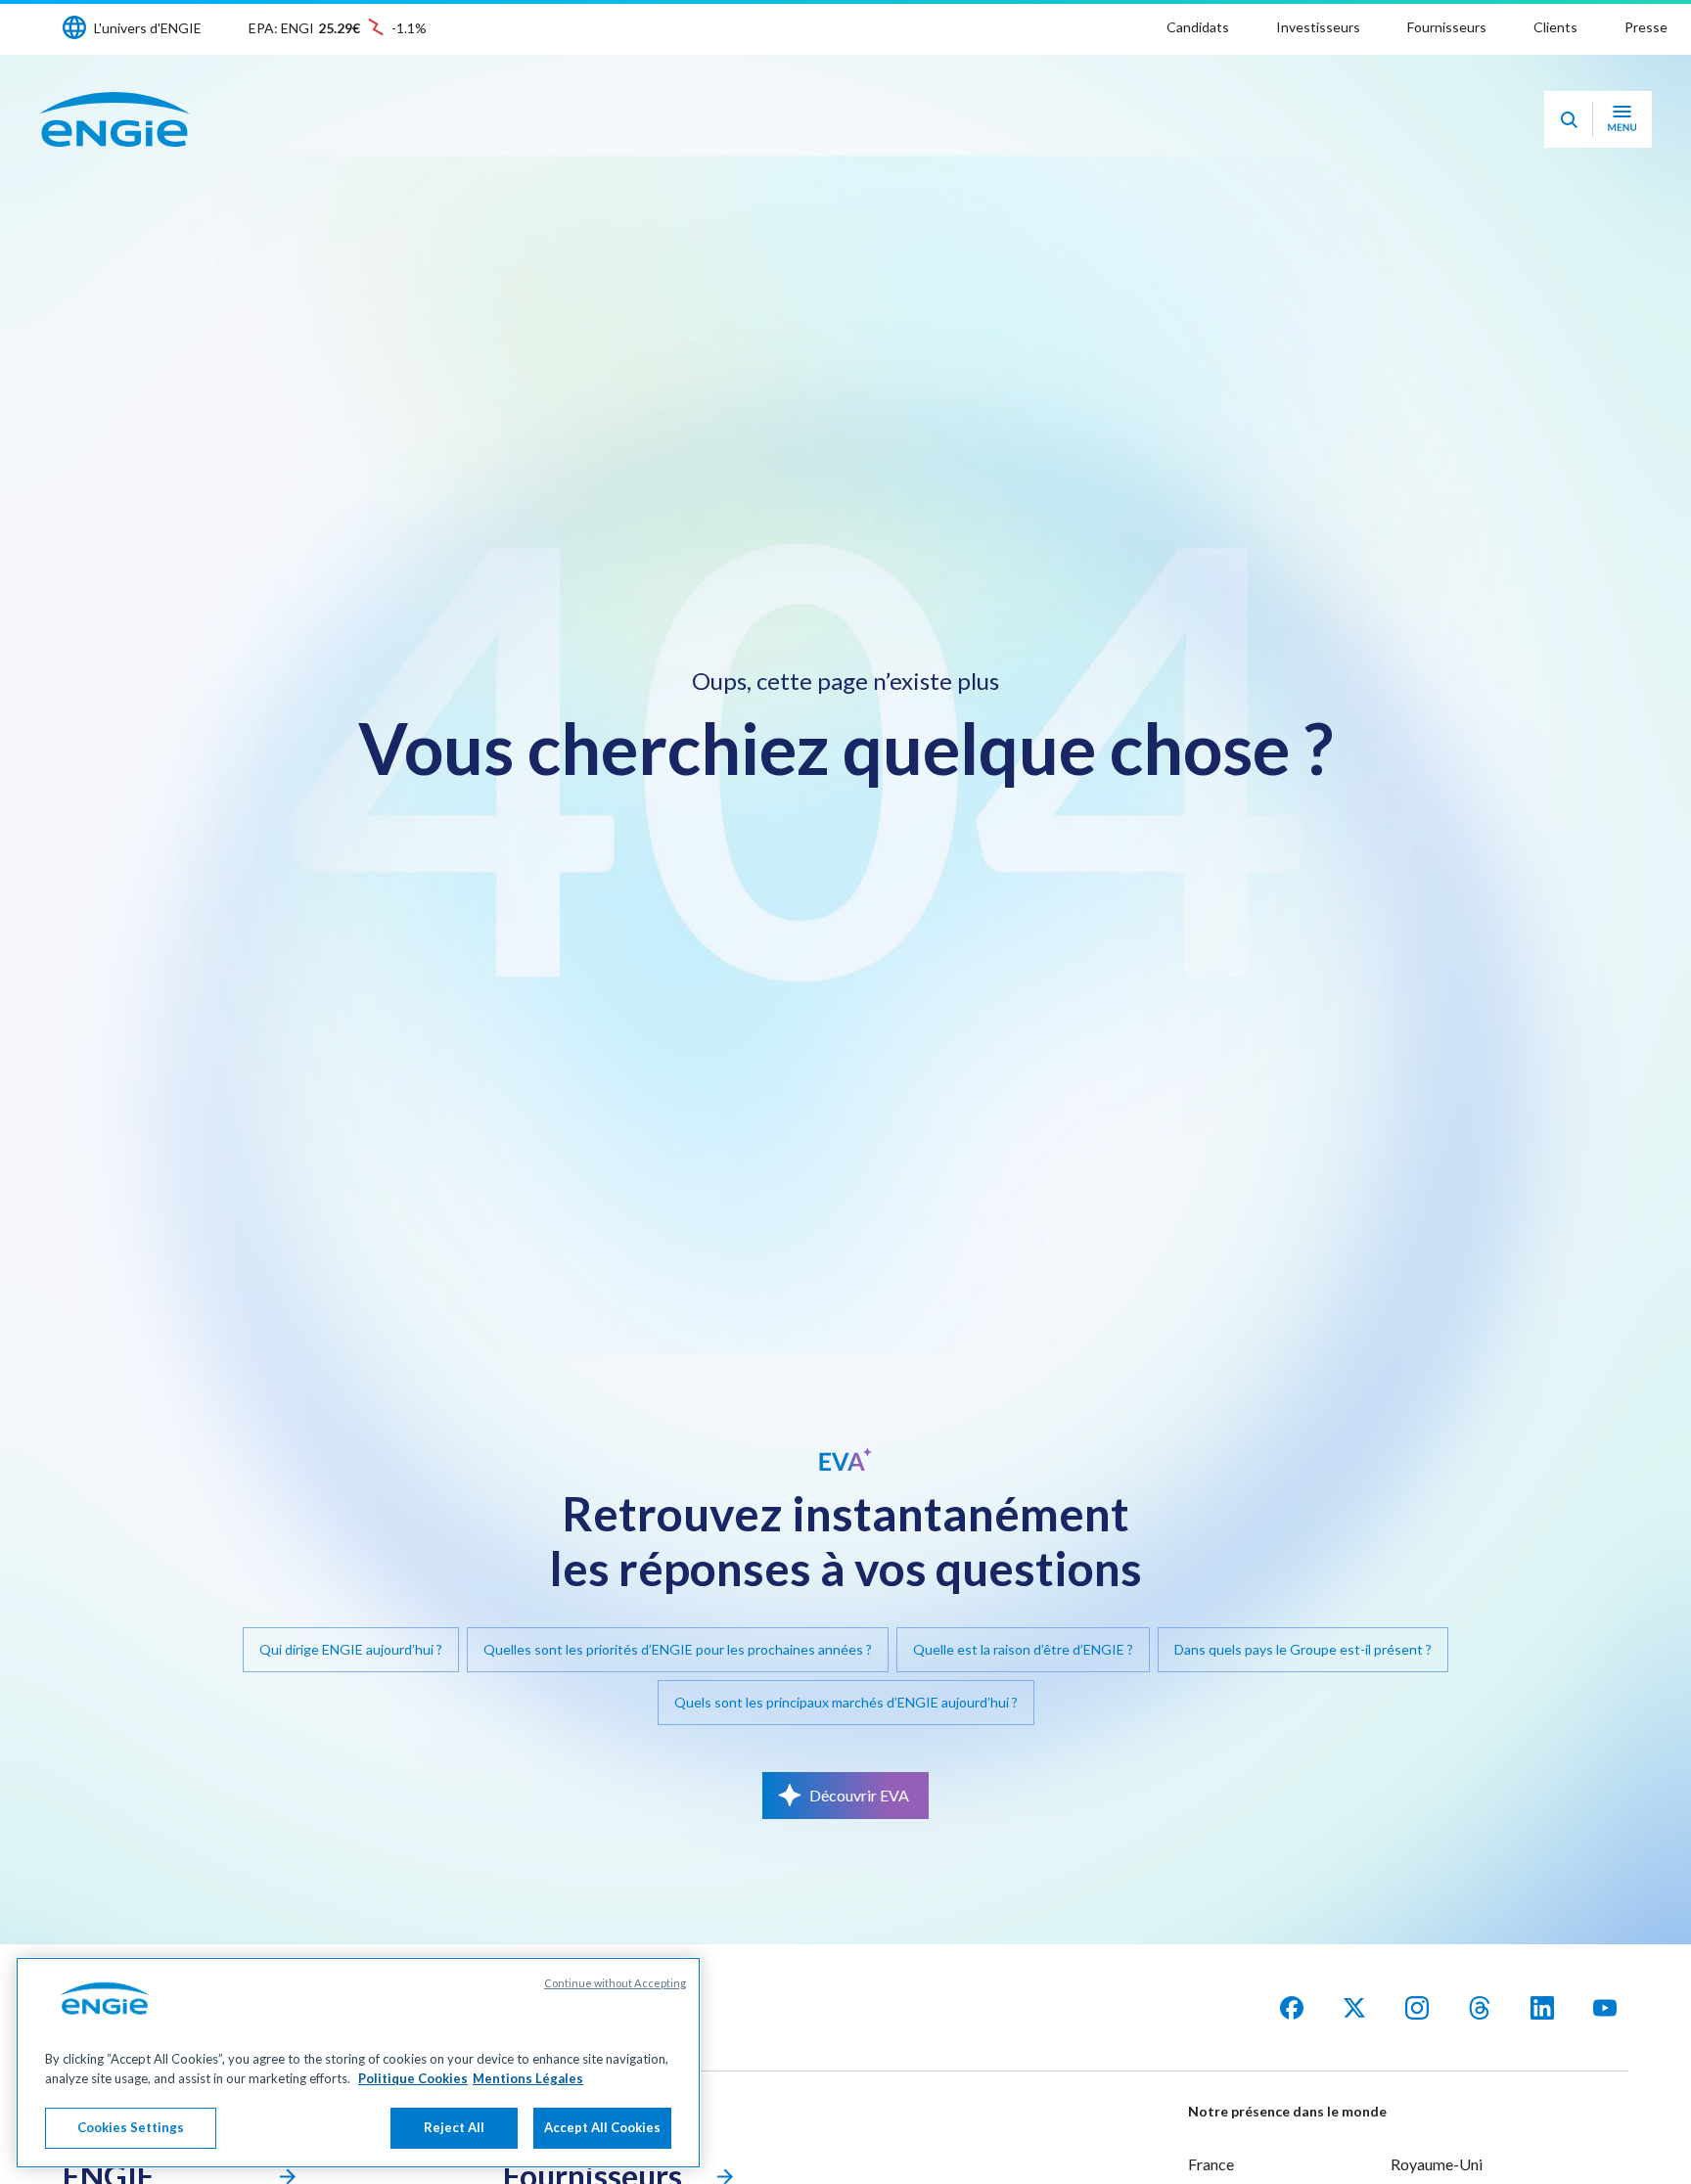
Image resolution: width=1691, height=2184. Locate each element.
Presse (1646, 27)
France (1211, 2164)
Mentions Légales (528, 2078)
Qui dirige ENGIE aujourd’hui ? (351, 1649)
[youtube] (1605, 2008)
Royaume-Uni (1437, 2164)
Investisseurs (1318, 27)
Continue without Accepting (615, 1983)
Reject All (454, 2127)
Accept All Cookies (602, 2127)
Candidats (1198, 27)
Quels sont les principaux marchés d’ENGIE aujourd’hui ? (846, 1702)
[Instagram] (1417, 2008)
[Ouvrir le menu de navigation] (1622, 119)
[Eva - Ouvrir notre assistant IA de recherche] (1569, 119)
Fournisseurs (1447, 27)
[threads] (1480, 2008)
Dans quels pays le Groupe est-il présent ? (1303, 1649)
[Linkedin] (1542, 2008)
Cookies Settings (131, 2127)
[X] (1354, 2008)
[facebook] (1292, 2008)
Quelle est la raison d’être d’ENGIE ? (1023, 1649)
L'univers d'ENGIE (148, 28)
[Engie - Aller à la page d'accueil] (114, 119)
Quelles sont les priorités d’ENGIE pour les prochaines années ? (678, 1649)
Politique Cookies (413, 2078)
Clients (1555, 27)
